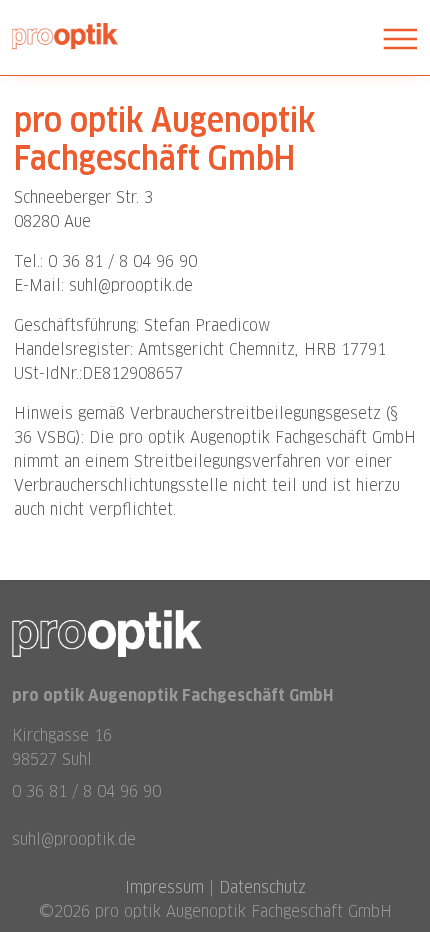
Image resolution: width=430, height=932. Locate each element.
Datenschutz (262, 887)
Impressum (164, 887)
